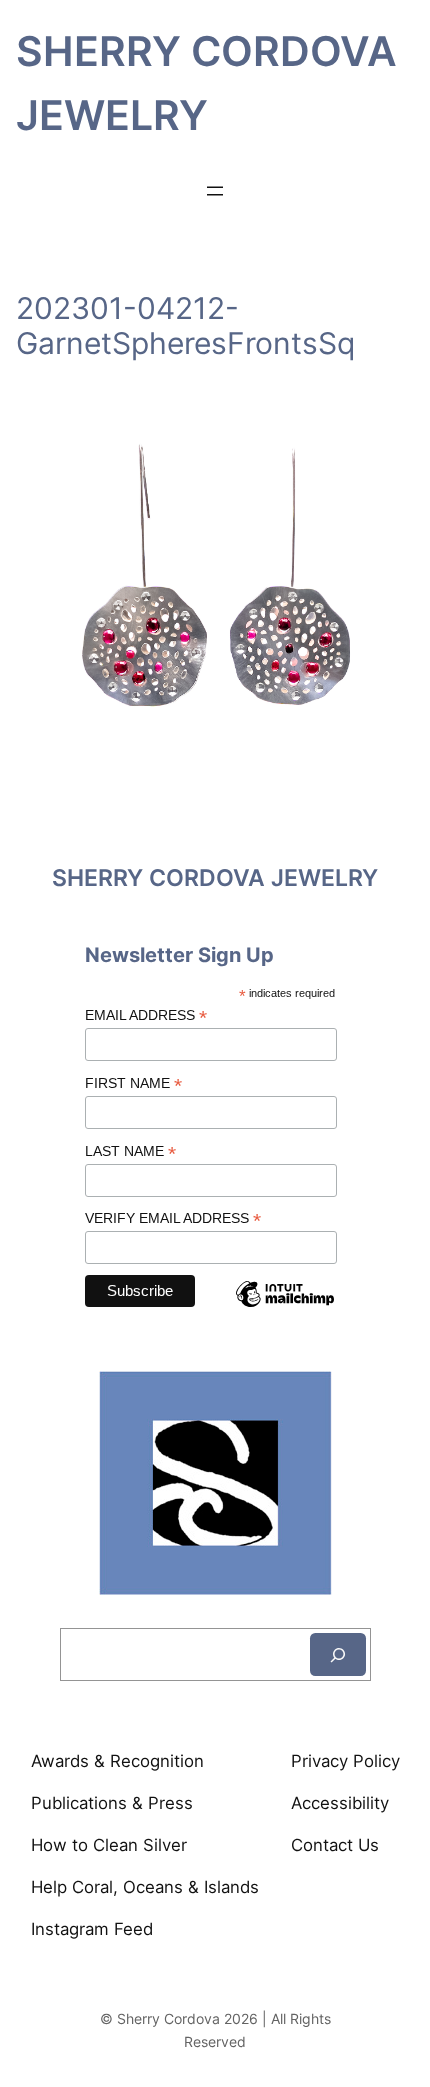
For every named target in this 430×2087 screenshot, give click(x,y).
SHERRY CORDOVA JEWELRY (215, 878)
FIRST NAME (133, 1083)
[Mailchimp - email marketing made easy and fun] (285, 1310)
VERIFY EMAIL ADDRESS (173, 1218)
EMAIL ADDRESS (146, 1015)
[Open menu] (215, 191)
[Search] (338, 1654)
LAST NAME (130, 1151)
